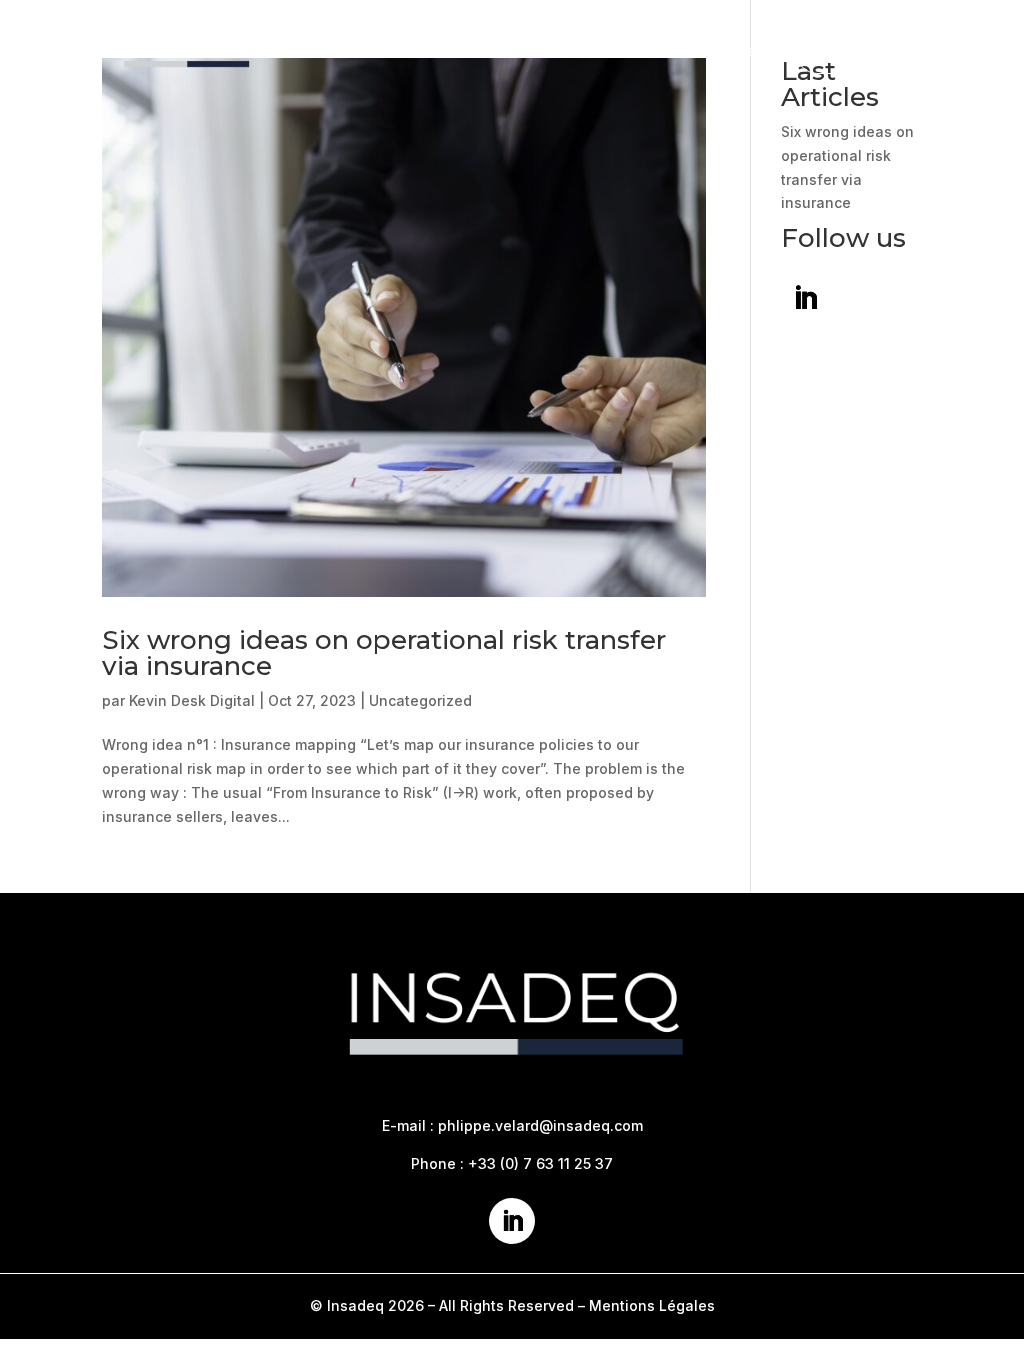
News (735, 50)
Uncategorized (420, 700)
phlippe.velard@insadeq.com (540, 1125)
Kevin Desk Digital (192, 700)
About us (499, 50)
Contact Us (854, 50)
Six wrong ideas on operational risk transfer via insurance (384, 653)
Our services (622, 50)
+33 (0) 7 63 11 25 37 (540, 1163)
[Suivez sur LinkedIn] (806, 299)
